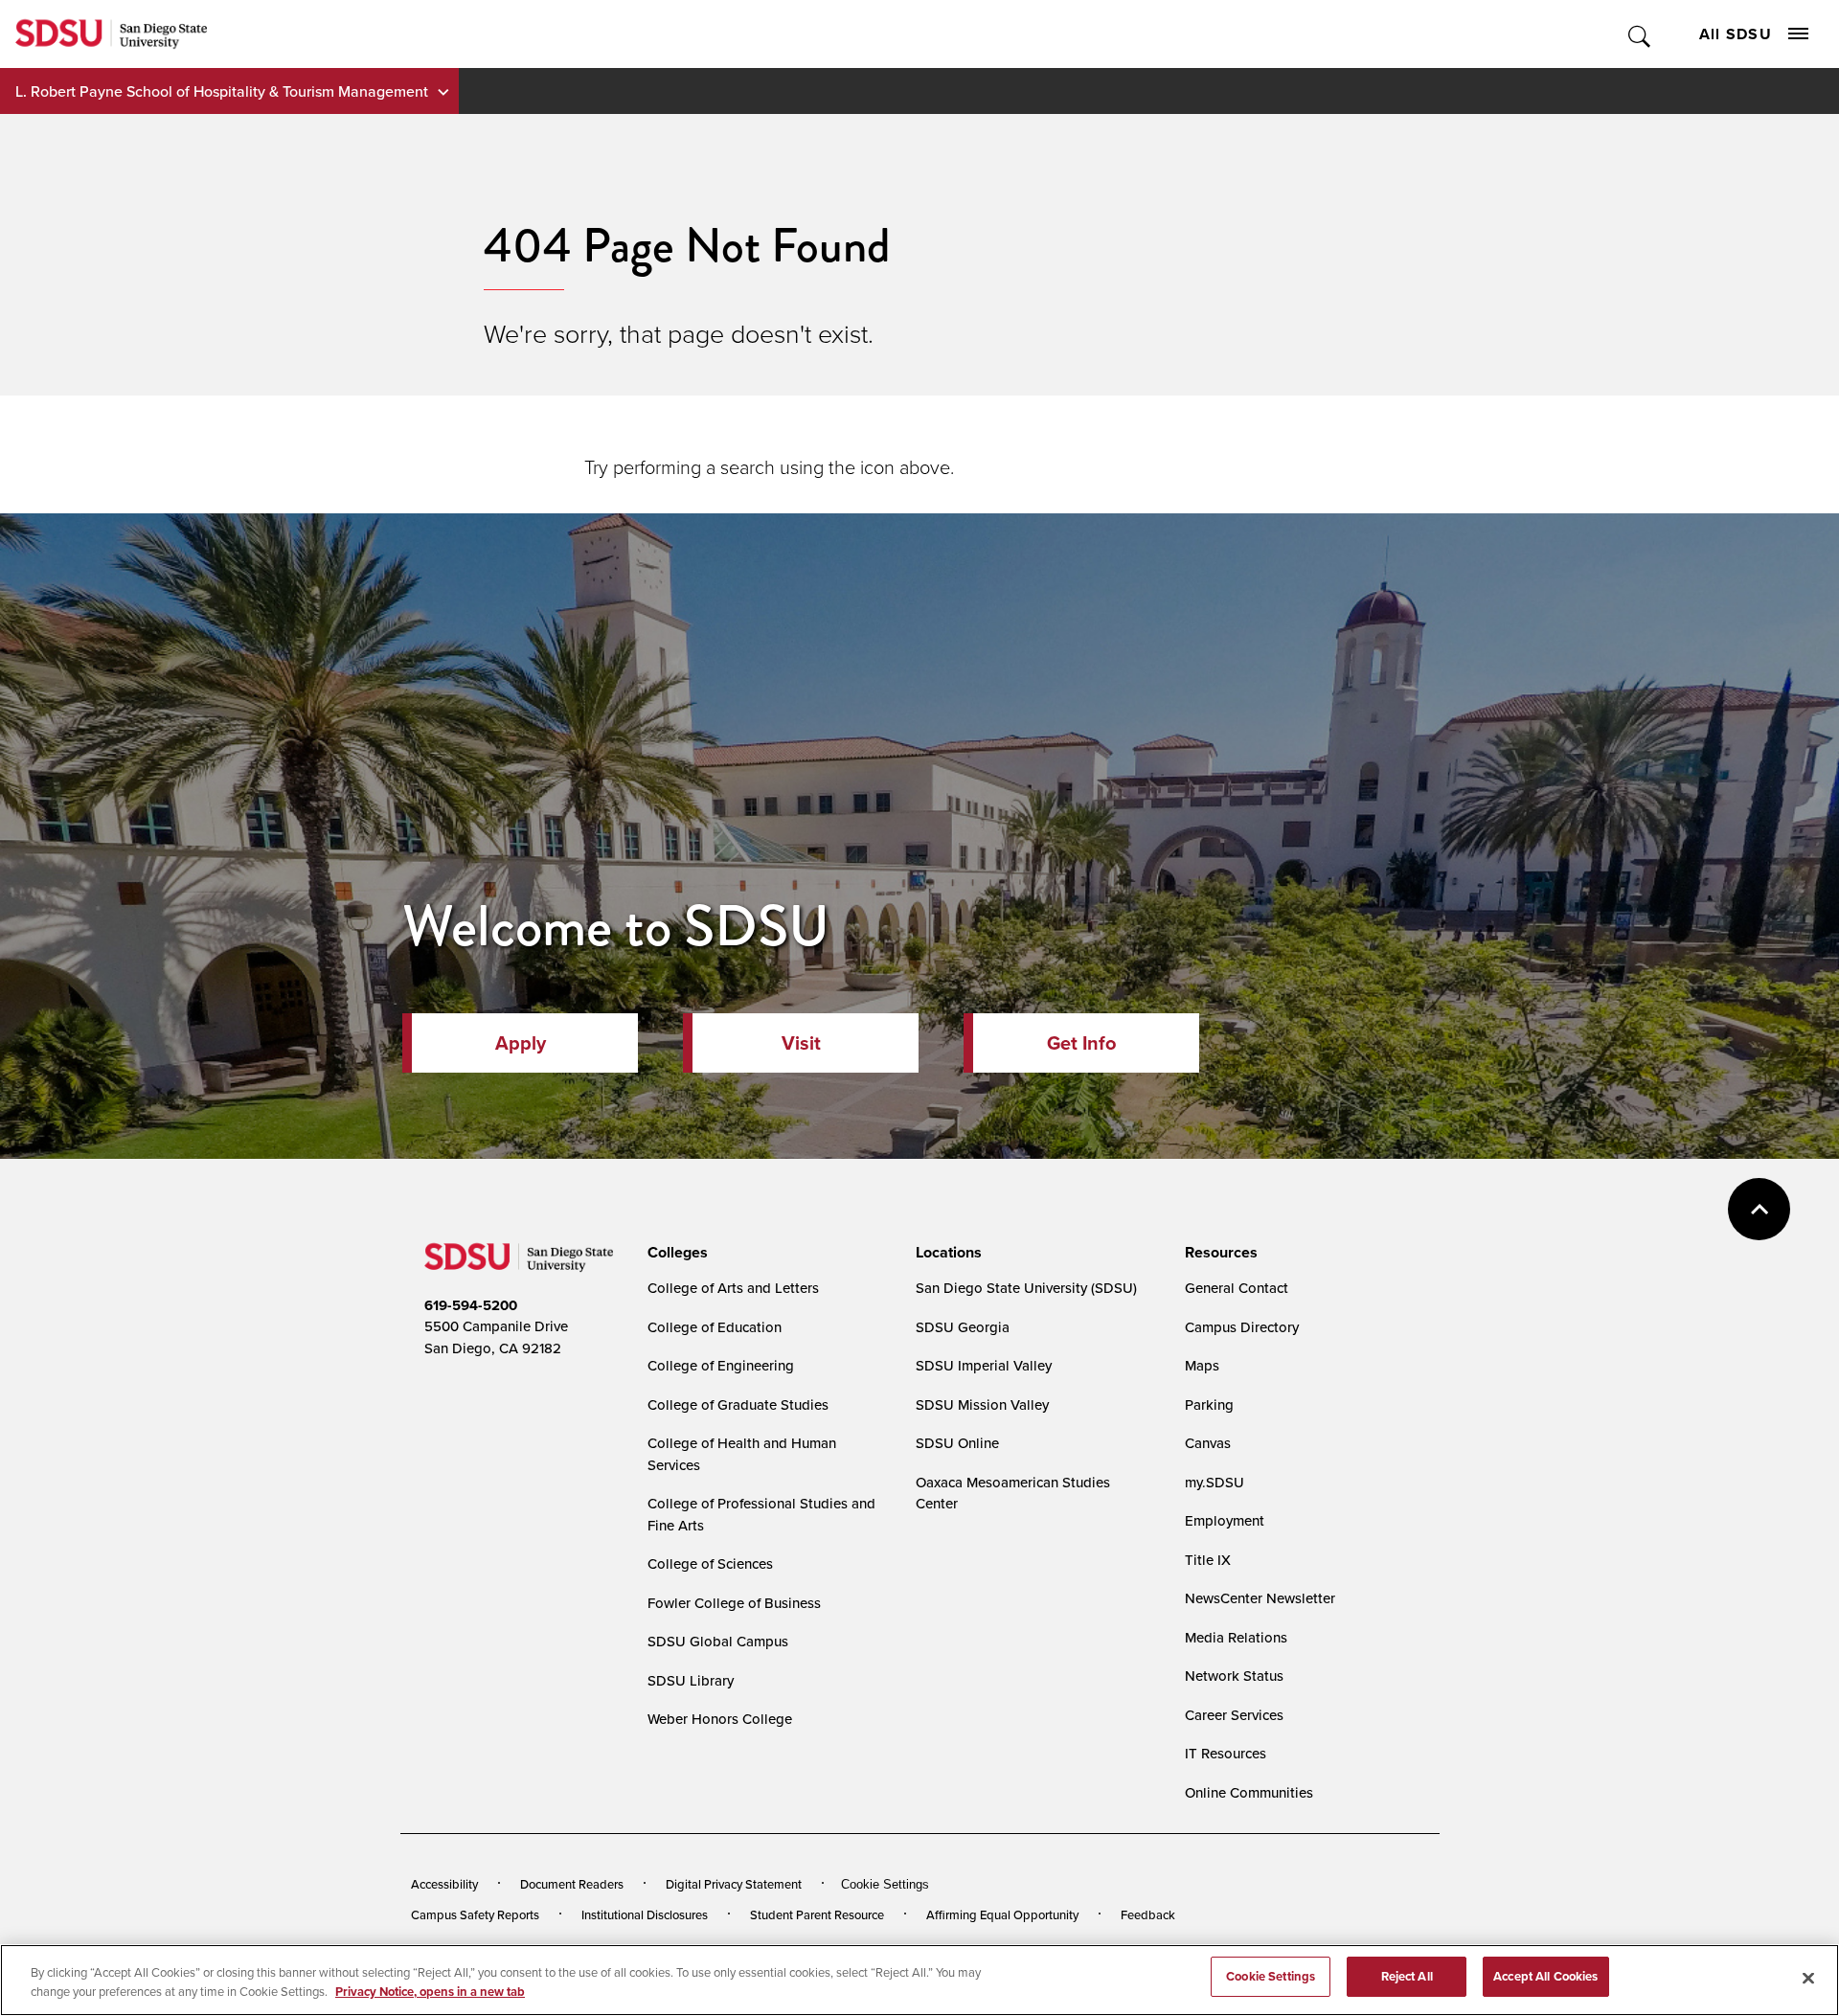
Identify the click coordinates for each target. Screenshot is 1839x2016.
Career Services (1234, 1715)
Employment (1225, 1520)
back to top (1759, 1209)
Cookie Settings (885, 1884)
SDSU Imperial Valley (984, 1365)
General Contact (1237, 1288)
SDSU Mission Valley (982, 1404)
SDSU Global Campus (718, 1641)
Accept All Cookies (1545, 1976)
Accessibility (444, 1884)
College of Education (715, 1327)
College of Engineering (721, 1365)
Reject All (1407, 1976)
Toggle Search (1640, 34)
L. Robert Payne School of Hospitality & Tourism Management (222, 91)
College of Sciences (710, 1563)
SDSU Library (691, 1680)
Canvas (1208, 1443)
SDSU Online (957, 1443)
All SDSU (1736, 34)
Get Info (1081, 1042)
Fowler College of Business (734, 1603)
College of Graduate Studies (738, 1404)
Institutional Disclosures (645, 1914)
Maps (1202, 1365)
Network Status (1234, 1676)
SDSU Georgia (963, 1327)
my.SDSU (1215, 1482)
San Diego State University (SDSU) (1026, 1288)
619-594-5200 (471, 1305)
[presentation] (675, 1253)
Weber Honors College (720, 1719)
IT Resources (1226, 1753)
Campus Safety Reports (475, 1914)
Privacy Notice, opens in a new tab (430, 1992)
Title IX (1208, 1560)
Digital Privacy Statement (734, 1884)
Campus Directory (1242, 1327)
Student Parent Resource (817, 1914)
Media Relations (1236, 1637)
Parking (1209, 1404)
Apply (521, 1042)
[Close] (1808, 1978)
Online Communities (1249, 1792)
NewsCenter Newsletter (1260, 1598)
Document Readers (572, 1884)
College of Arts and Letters (733, 1288)
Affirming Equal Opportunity (1002, 1914)
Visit (801, 1042)
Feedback (1148, 1914)
